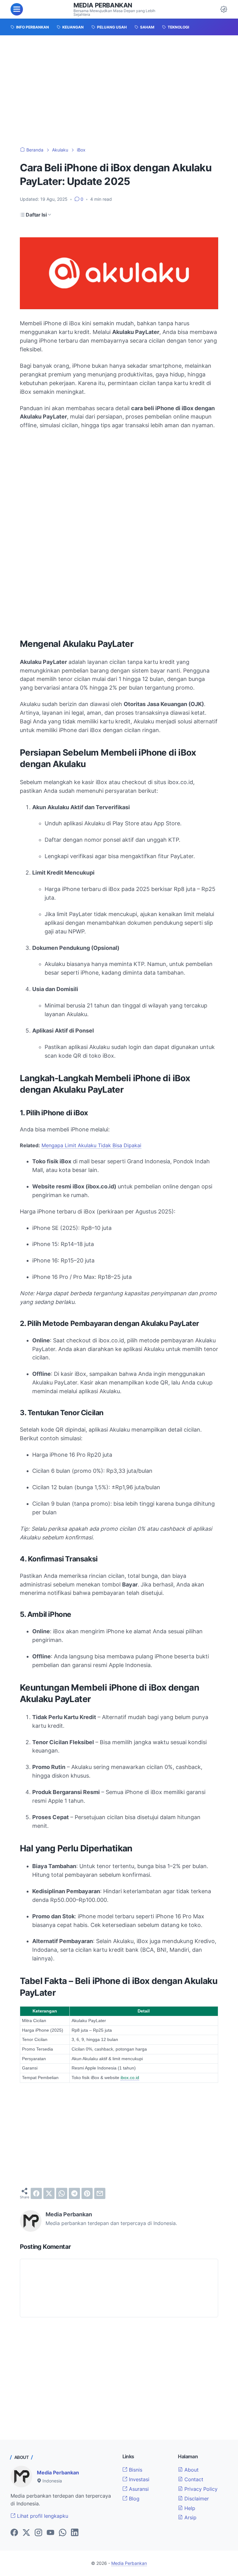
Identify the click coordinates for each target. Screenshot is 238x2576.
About (191, 2470)
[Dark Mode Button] (224, 9)
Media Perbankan (103, 5)
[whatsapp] (62, 2193)
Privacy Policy (200, 2489)
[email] (100, 2193)
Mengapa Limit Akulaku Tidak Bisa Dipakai (91, 1145)
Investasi (138, 2479)
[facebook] (36, 2193)
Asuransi (138, 2489)
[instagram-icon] (38, 2533)
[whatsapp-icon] (63, 2533)
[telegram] (74, 2193)
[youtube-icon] (51, 2533)
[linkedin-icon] (75, 2533)
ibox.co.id (130, 2078)
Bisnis (135, 2470)
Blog (133, 2499)
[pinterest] (87, 2193)
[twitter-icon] (26, 2533)
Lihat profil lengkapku (42, 2516)
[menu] (17, 9)
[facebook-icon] (14, 2533)
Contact (193, 2479)
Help (189, 2508)
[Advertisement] (119, 91)
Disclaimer (196, 2499)
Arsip (190, 2517)
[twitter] (49, 2193)
